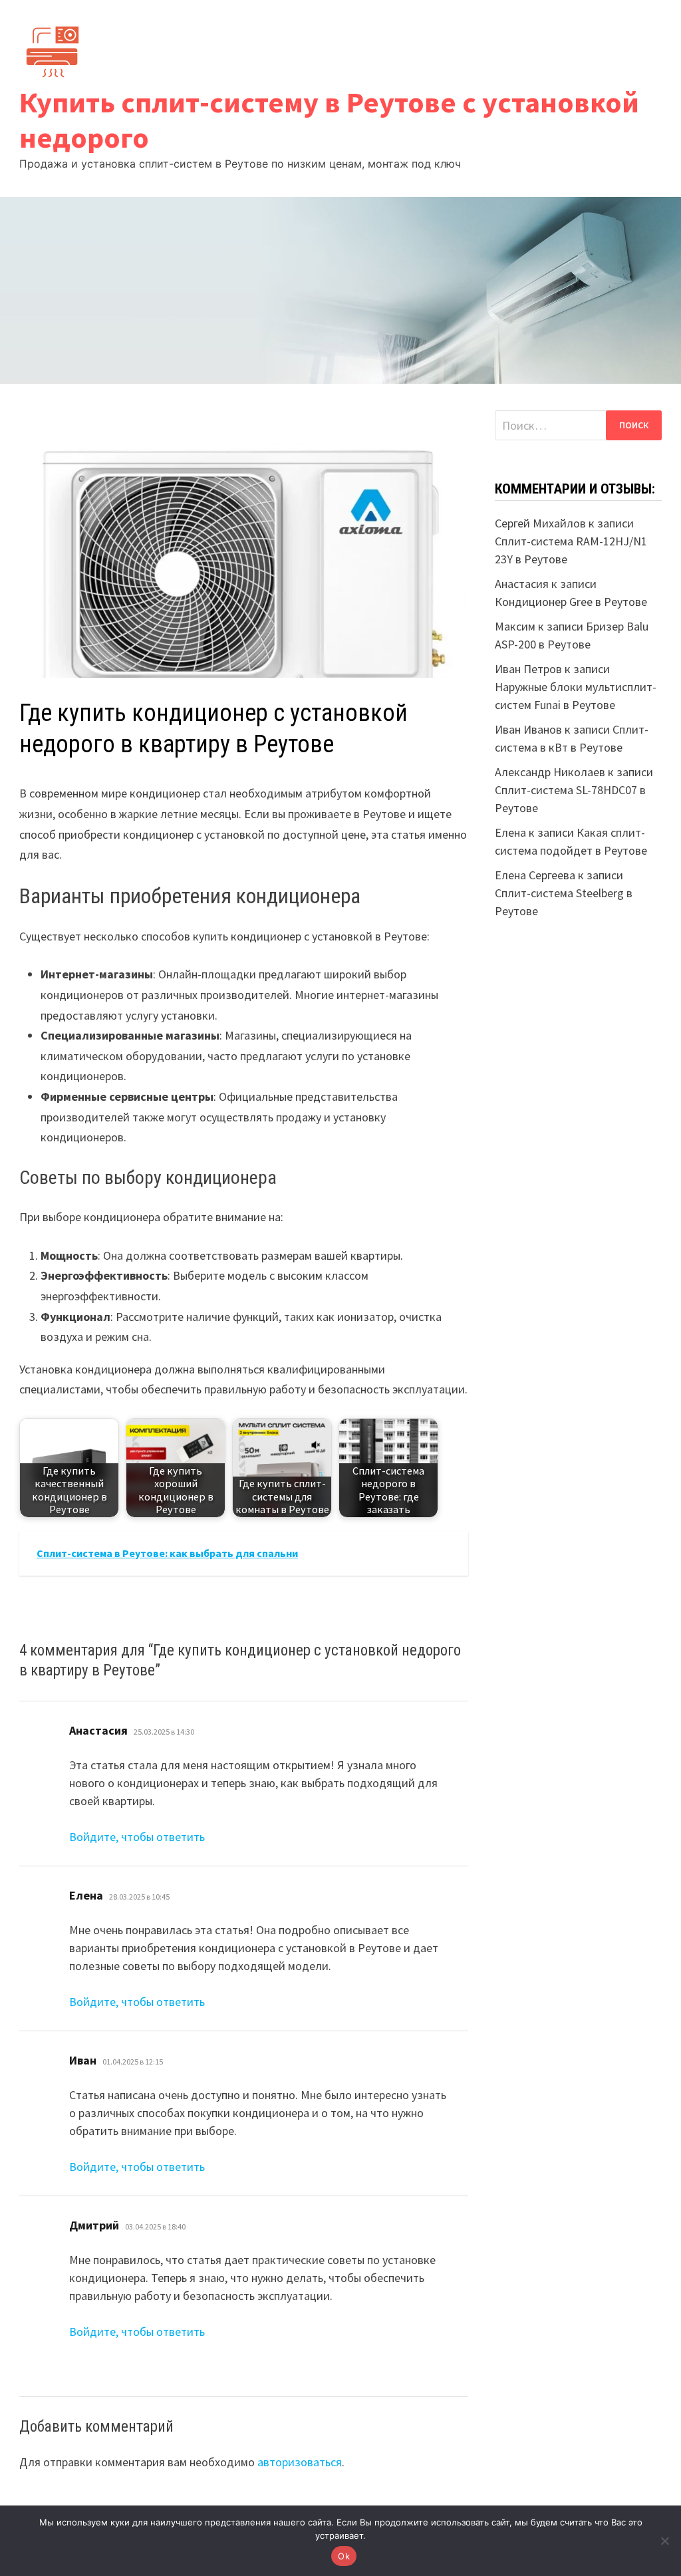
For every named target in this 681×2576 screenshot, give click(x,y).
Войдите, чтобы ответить (137, 1837)
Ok (344, 2556)
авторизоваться (300, 2462)
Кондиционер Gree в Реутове (571, 602)
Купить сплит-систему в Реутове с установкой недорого (329, 120)
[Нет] (664, 2541)
